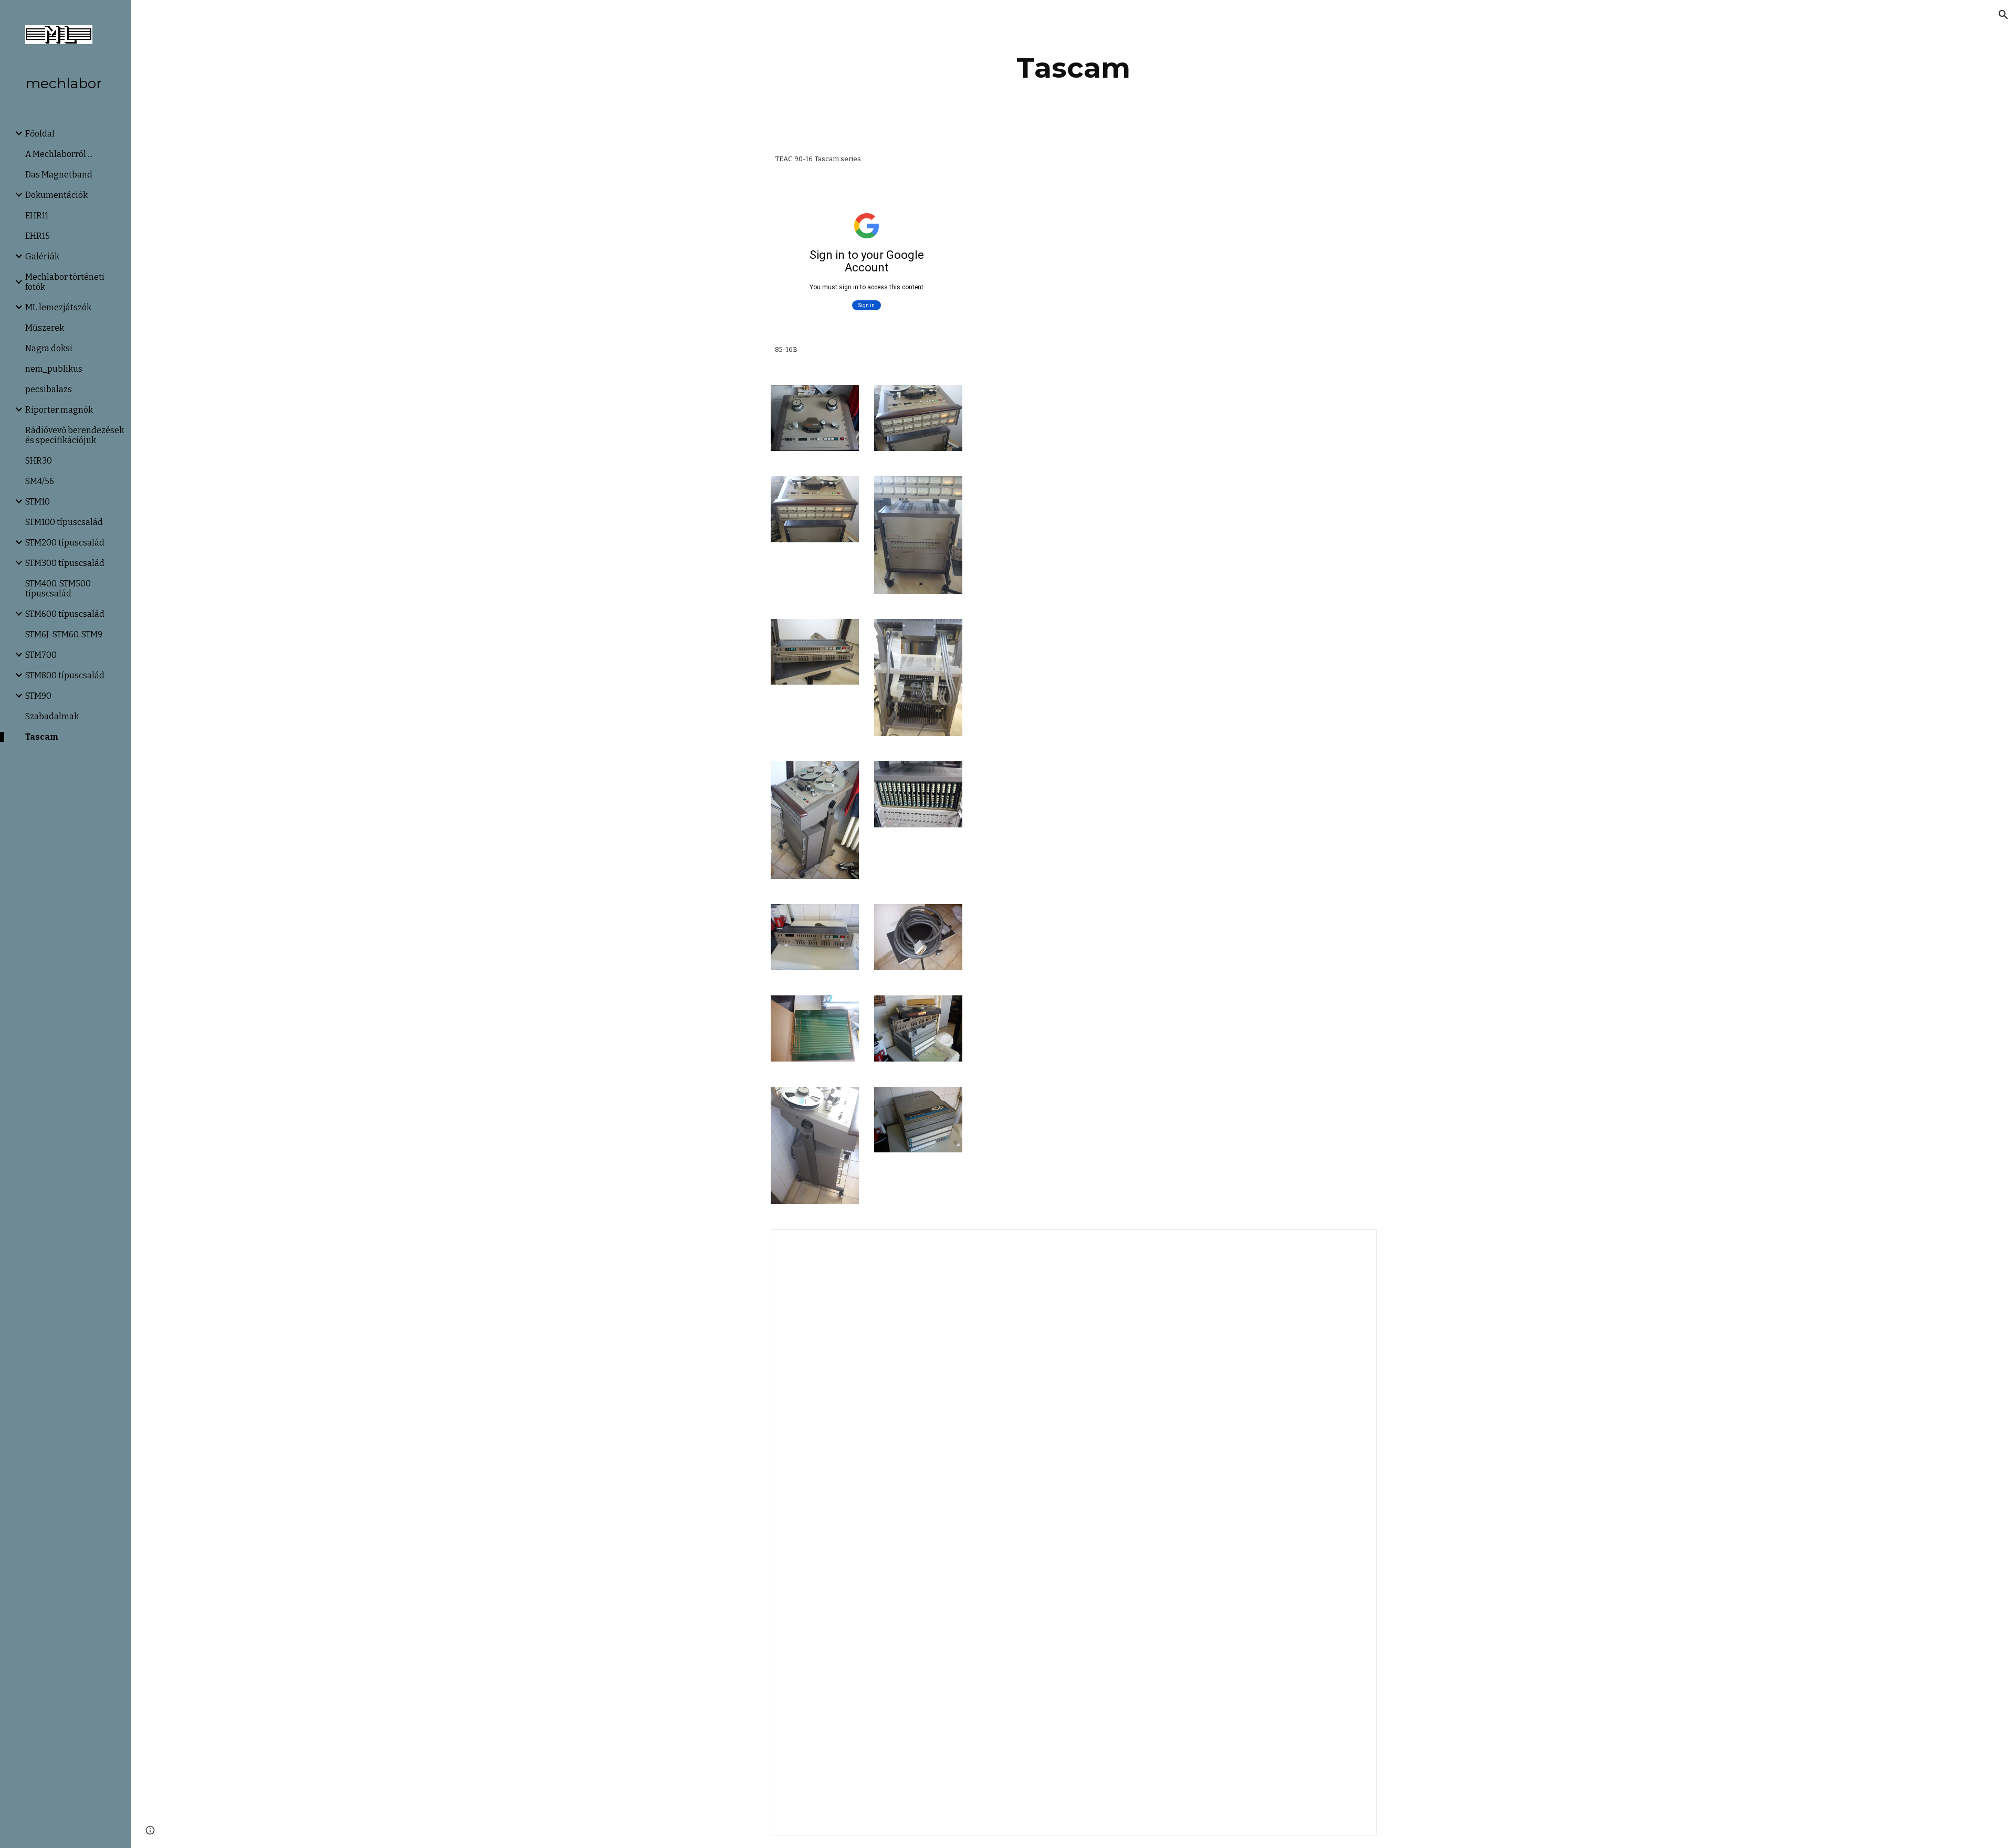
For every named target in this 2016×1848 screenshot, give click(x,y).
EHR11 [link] (37, 216)
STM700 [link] (41, 655)
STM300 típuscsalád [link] (65, 563)
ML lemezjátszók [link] (58, 307)
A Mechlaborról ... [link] (59, 154)
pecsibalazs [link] (49, 389)
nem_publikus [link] (54, 369)
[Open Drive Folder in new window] (1357, 1243)
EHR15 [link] (38, 236)
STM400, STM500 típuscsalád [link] (58, 589)
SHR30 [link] (39, 461)
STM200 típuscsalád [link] (65, 543)
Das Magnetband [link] (59, 175)
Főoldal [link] (40, 134)
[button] (2003, 15)
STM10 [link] (38, 502)
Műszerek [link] (45, 328)
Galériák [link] (42, 256)
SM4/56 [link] (40, 481)
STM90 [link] (38, 696)
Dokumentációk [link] (56, 195)
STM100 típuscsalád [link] (64, 522)
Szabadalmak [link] (52, 716)
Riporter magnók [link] (59, 410)
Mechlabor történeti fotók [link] (65, 282)
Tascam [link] (42, 737)
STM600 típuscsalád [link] (65, 614)
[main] (1074, 68)
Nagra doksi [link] (49, 348)
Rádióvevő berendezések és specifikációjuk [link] (75, 435)
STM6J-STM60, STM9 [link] (64, 634)
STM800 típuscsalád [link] (65, 675)
